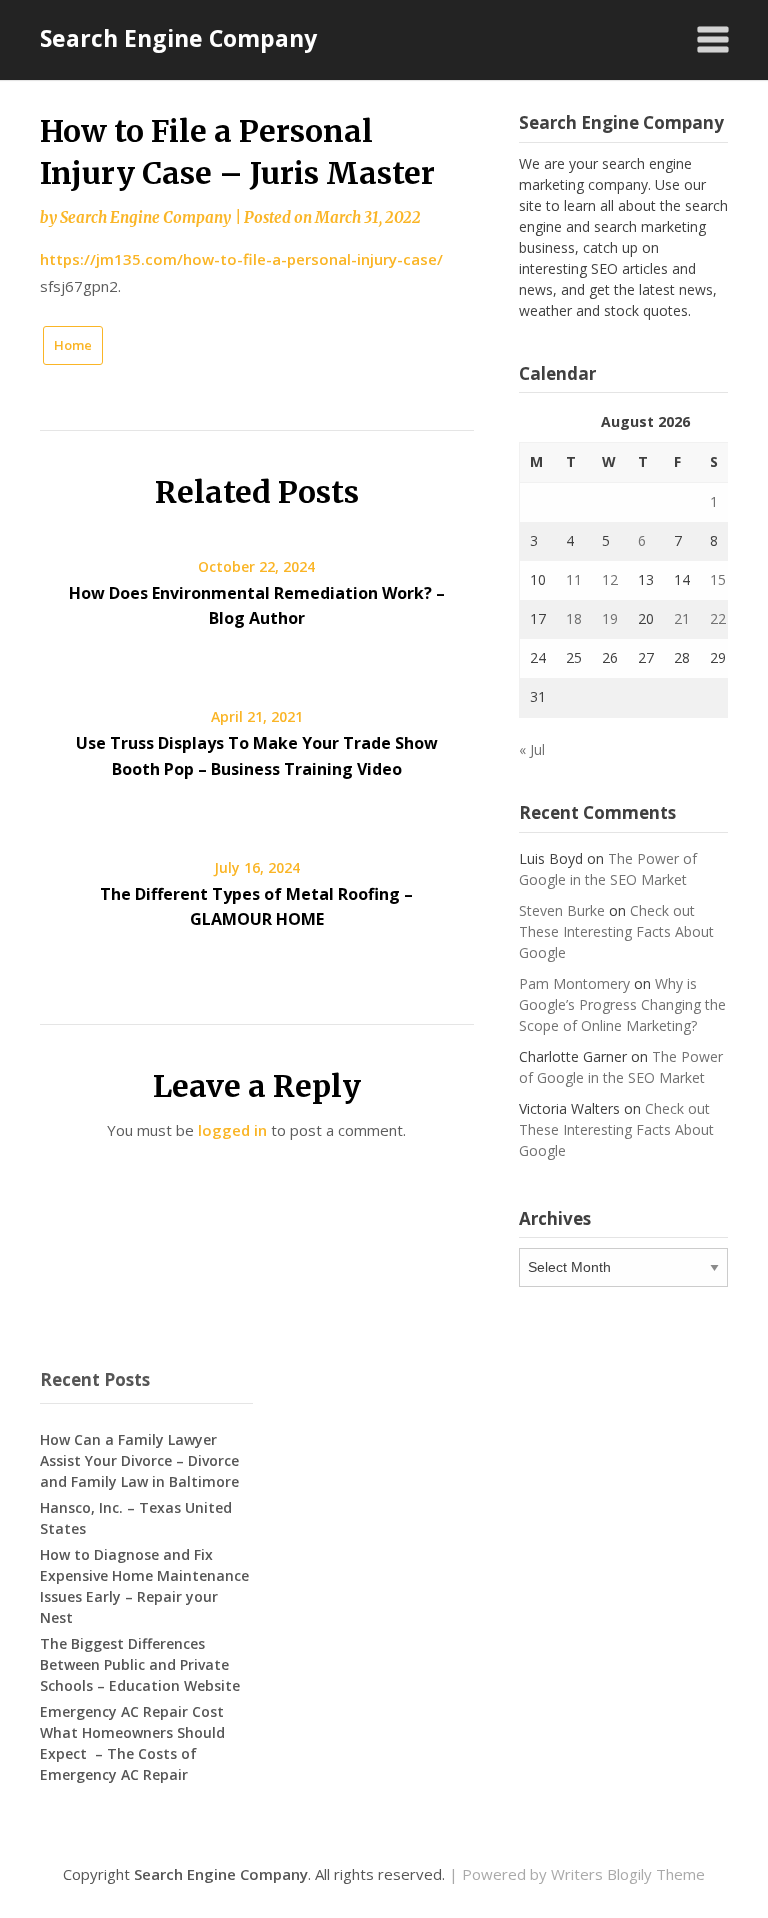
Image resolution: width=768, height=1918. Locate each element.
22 (718, 618)
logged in (232, 1130)
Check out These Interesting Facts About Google (616, 931)
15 (718, 579)
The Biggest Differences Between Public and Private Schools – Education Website (140, 1664)
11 (574, 579)
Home (73, 345)
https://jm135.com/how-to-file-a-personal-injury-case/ (241, 259)
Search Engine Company (178, 38)
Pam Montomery (574, 983)
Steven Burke (562, 910)
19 (610, 618)
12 (610, 579)
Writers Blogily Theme (628, 1874)
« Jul (532, 749)
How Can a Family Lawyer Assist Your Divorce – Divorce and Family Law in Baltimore (139, 1460)
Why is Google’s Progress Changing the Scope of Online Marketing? (622, 1004)
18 (574, 618)
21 (682, 618)
